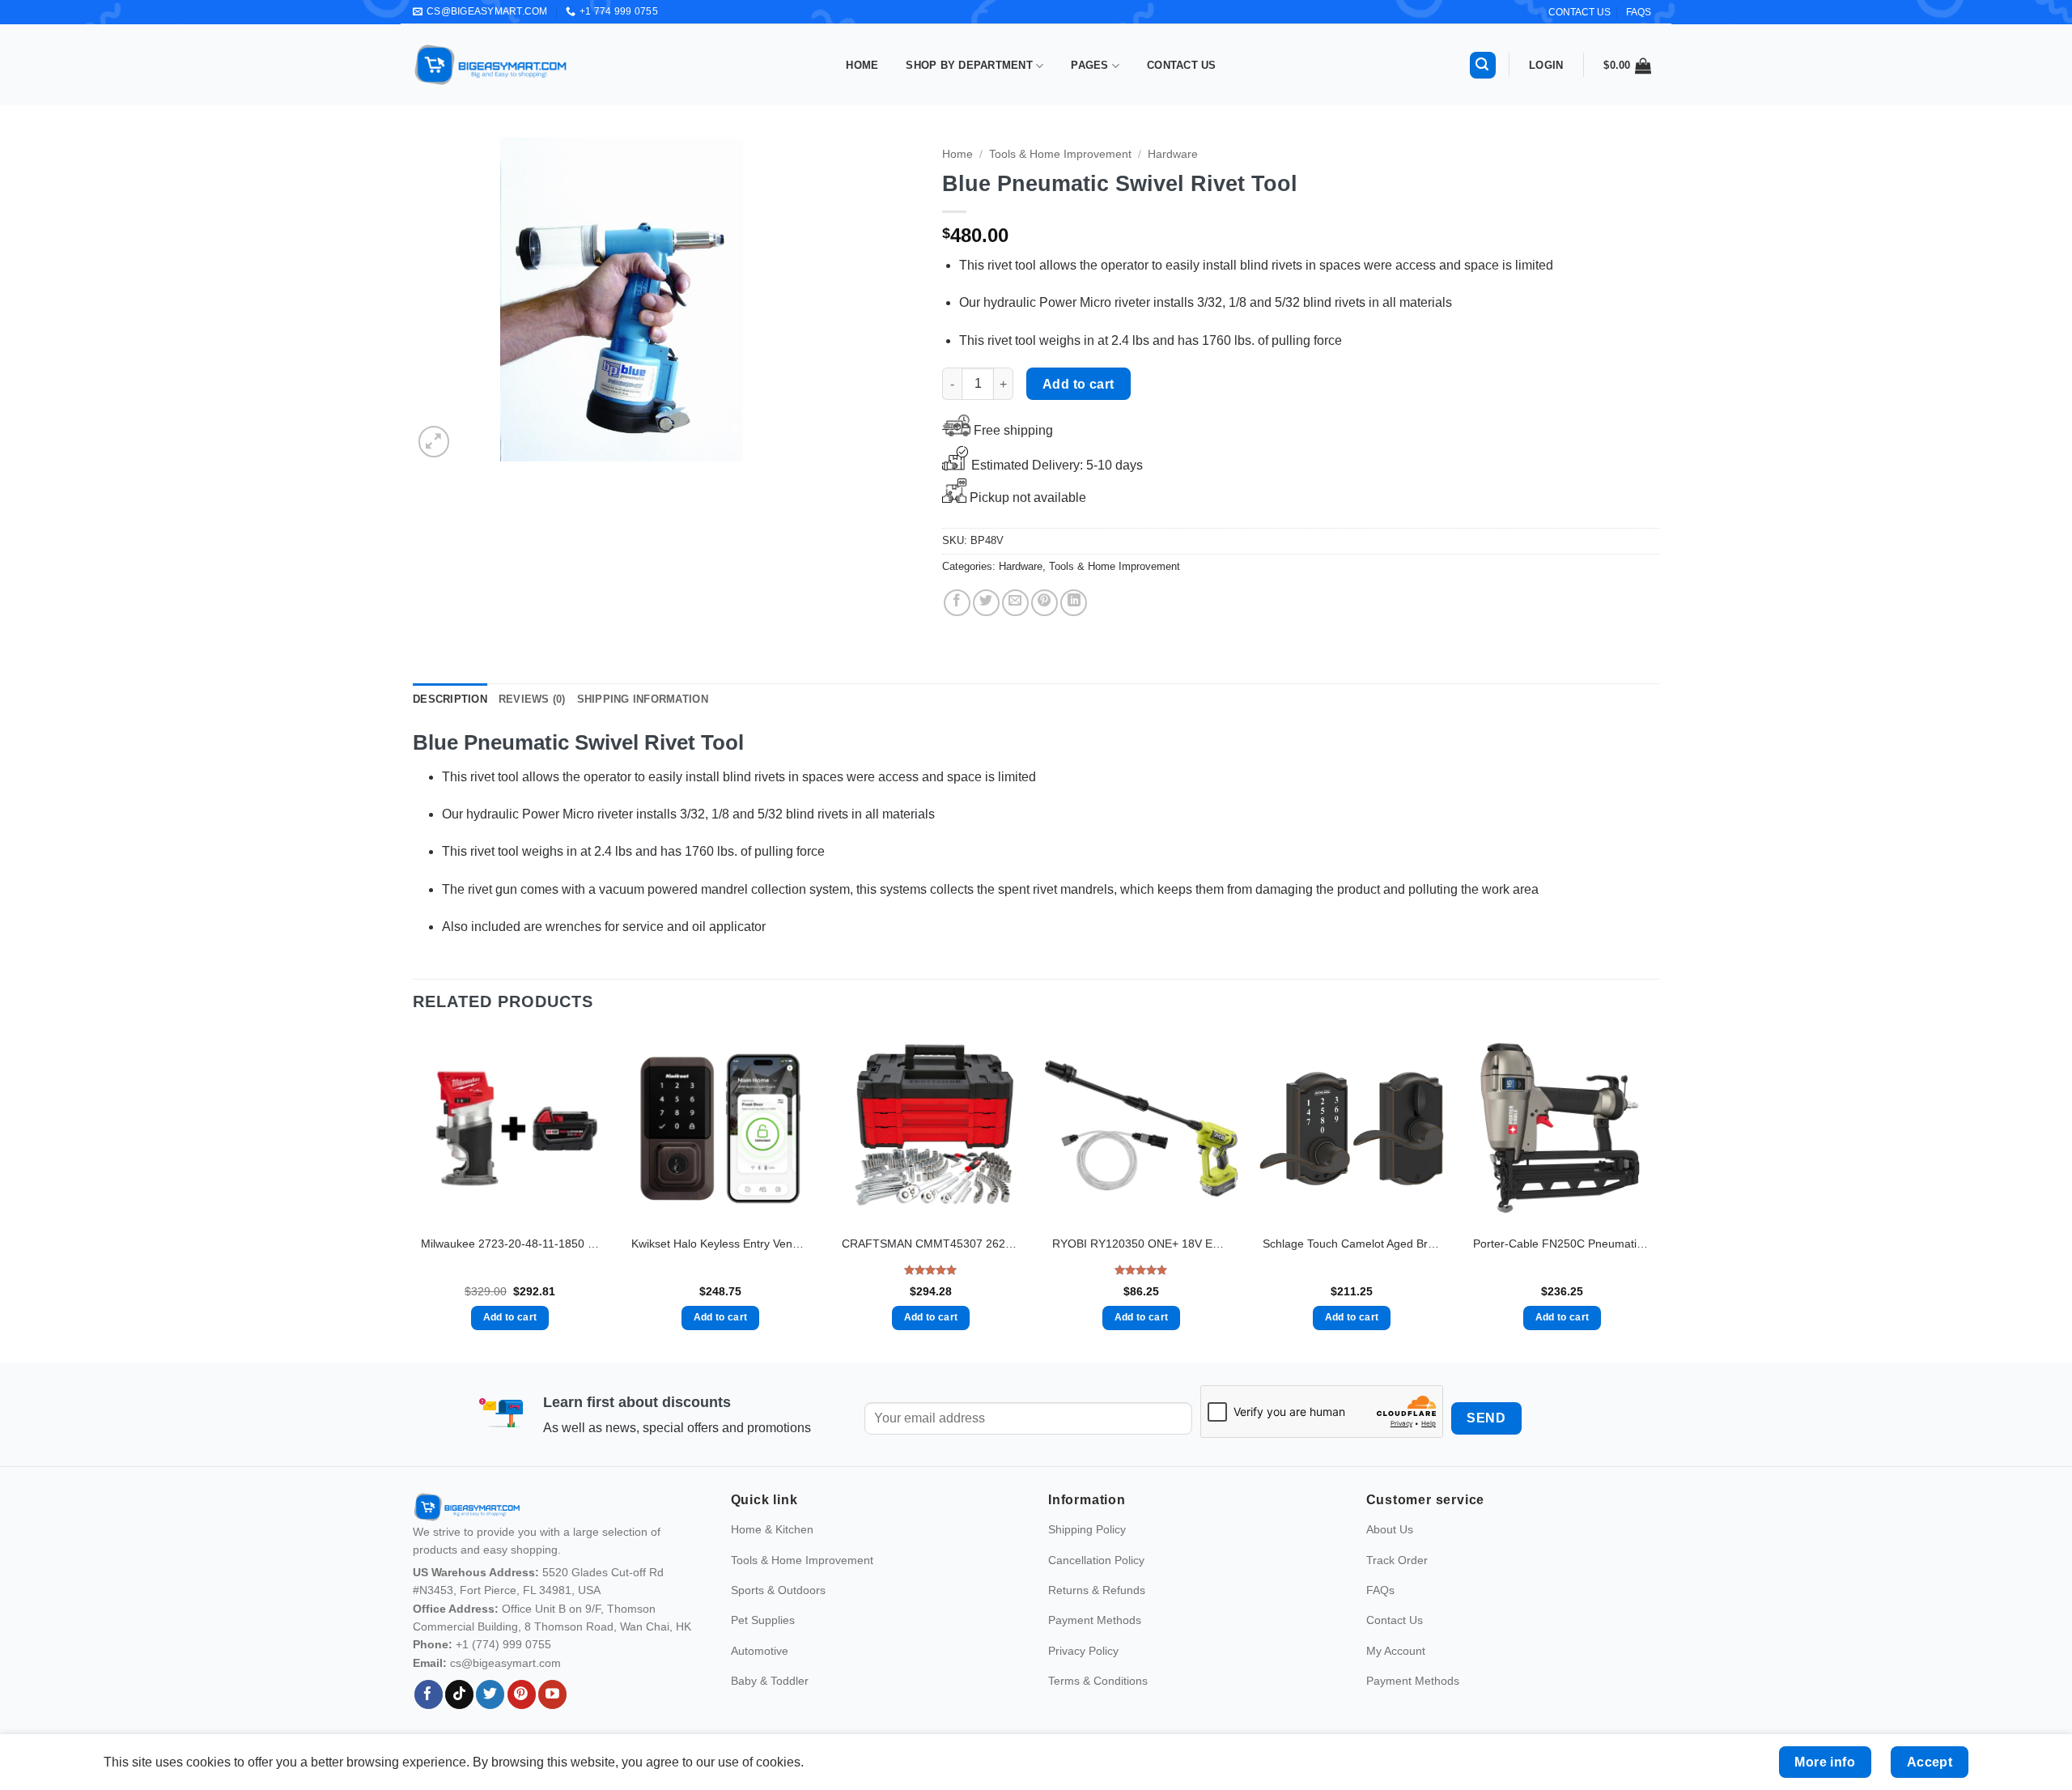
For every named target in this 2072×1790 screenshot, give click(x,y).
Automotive (760, 1651)
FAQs (1639, 12)
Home (862, 65)
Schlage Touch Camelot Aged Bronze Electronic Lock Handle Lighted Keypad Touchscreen (1352, 1244)
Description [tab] (450, 699)
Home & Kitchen (772, 1529)
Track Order (1397, 1560)
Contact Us (1182, 65)
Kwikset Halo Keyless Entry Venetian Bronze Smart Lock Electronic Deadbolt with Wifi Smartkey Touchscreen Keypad (720, 1244)
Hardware (1173, 154)
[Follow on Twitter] (490, 1694)
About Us (1390, 1529)
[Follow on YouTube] (552, 1694)
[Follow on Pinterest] (522, 1694)
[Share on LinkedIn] (1074, 603)
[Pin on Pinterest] (1044, 603)
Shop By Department (969, 65)
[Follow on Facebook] (429, 1694)
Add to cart (1078, 384)
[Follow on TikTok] (459, 1694)
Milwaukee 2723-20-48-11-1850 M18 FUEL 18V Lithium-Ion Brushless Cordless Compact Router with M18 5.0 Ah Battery (510, 1244)
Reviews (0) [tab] (532, 699)
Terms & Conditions (1098, 1681)
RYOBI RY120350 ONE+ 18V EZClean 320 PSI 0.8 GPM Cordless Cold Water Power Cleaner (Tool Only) (1141, 1244)
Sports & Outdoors (778, 1590)
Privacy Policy (1083, 1651)
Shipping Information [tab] (643, 699)
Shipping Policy (1087, 1529)
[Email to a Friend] (1015, 603)
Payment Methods (1095, 1620)
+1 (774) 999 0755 (503, 1644)
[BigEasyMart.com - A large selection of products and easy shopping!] (491, 65)
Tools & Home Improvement (1060, 154)
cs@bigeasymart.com (505, 1663)
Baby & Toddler (770, 1681)
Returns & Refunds (1097, 1590)
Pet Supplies (763, 1620)
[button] (1483, 65)
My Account (1396, 1651)
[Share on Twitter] (986, 603)
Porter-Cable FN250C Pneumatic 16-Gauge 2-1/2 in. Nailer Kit (1562, 1244)
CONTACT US (1579, 12)
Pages (1089, 65)
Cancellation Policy (1096, 1560)
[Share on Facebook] (957, 603)
